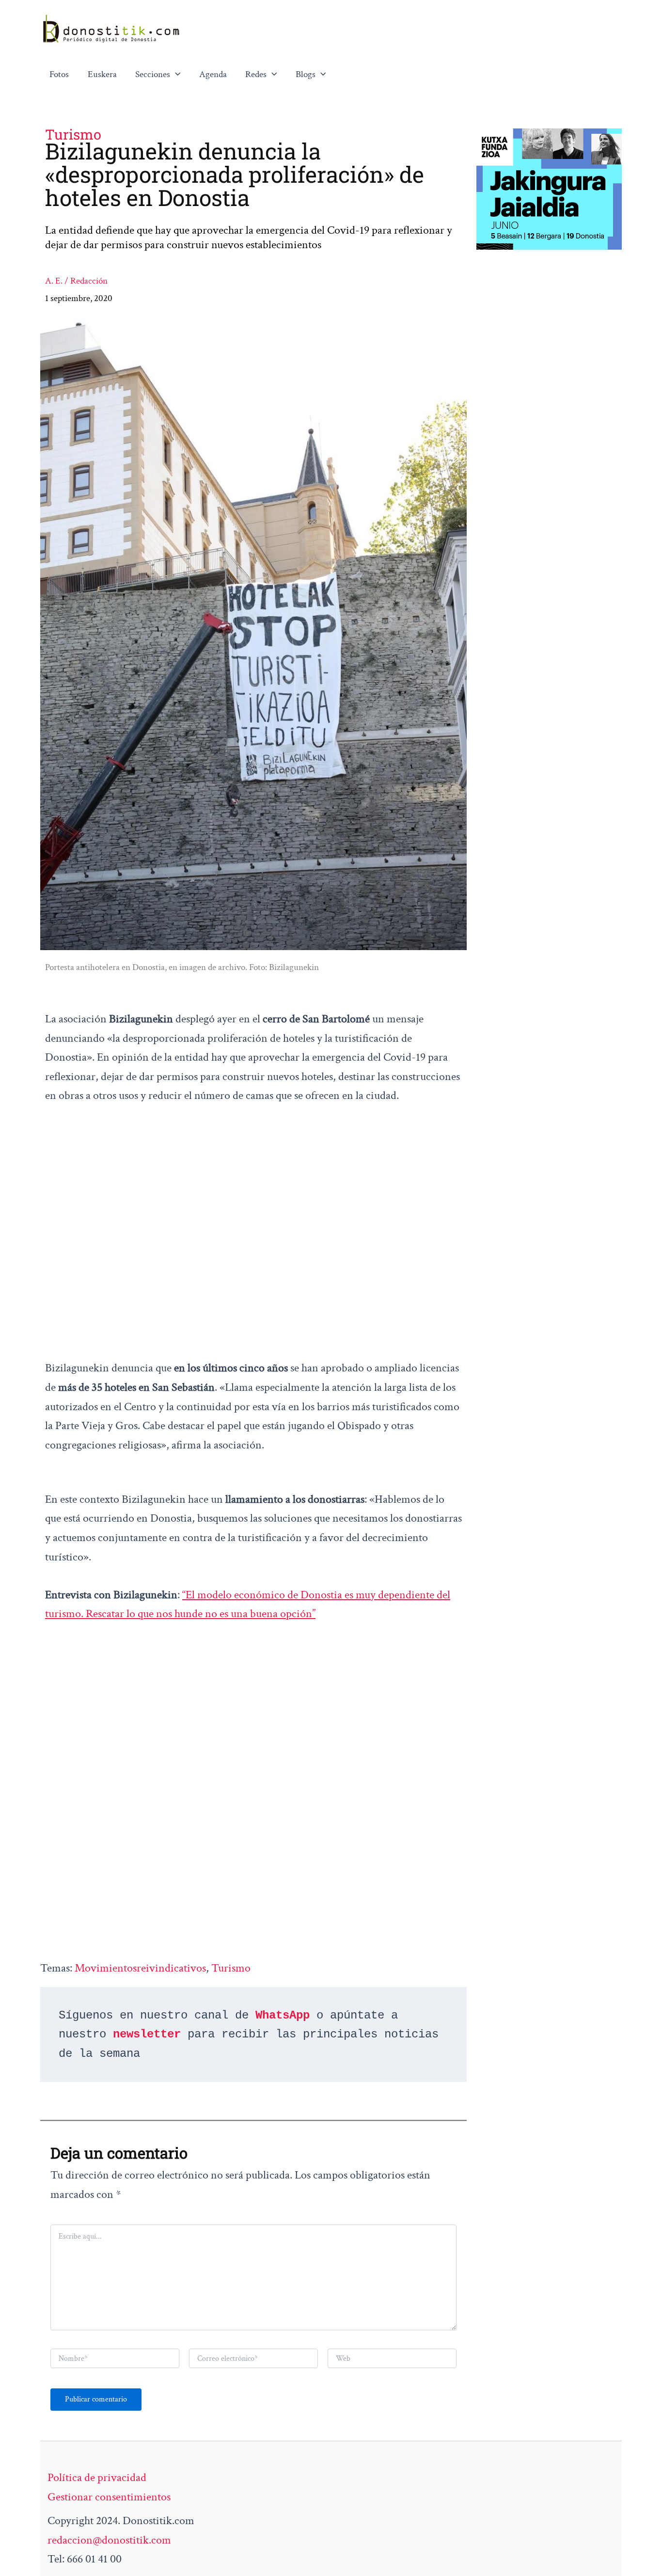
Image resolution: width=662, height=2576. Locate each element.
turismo (231, 1968)
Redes (256, 74)
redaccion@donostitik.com (109, 2540)
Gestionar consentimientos (109, 2497)
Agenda (213, 74)
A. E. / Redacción (76, 281)
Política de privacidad (97, 2477)
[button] (175, 75)
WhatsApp (283, 2015)
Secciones (153, 74)
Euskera (102, 74)
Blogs (306, 74)
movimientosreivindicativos (140, 1968)
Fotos (59, 74)
